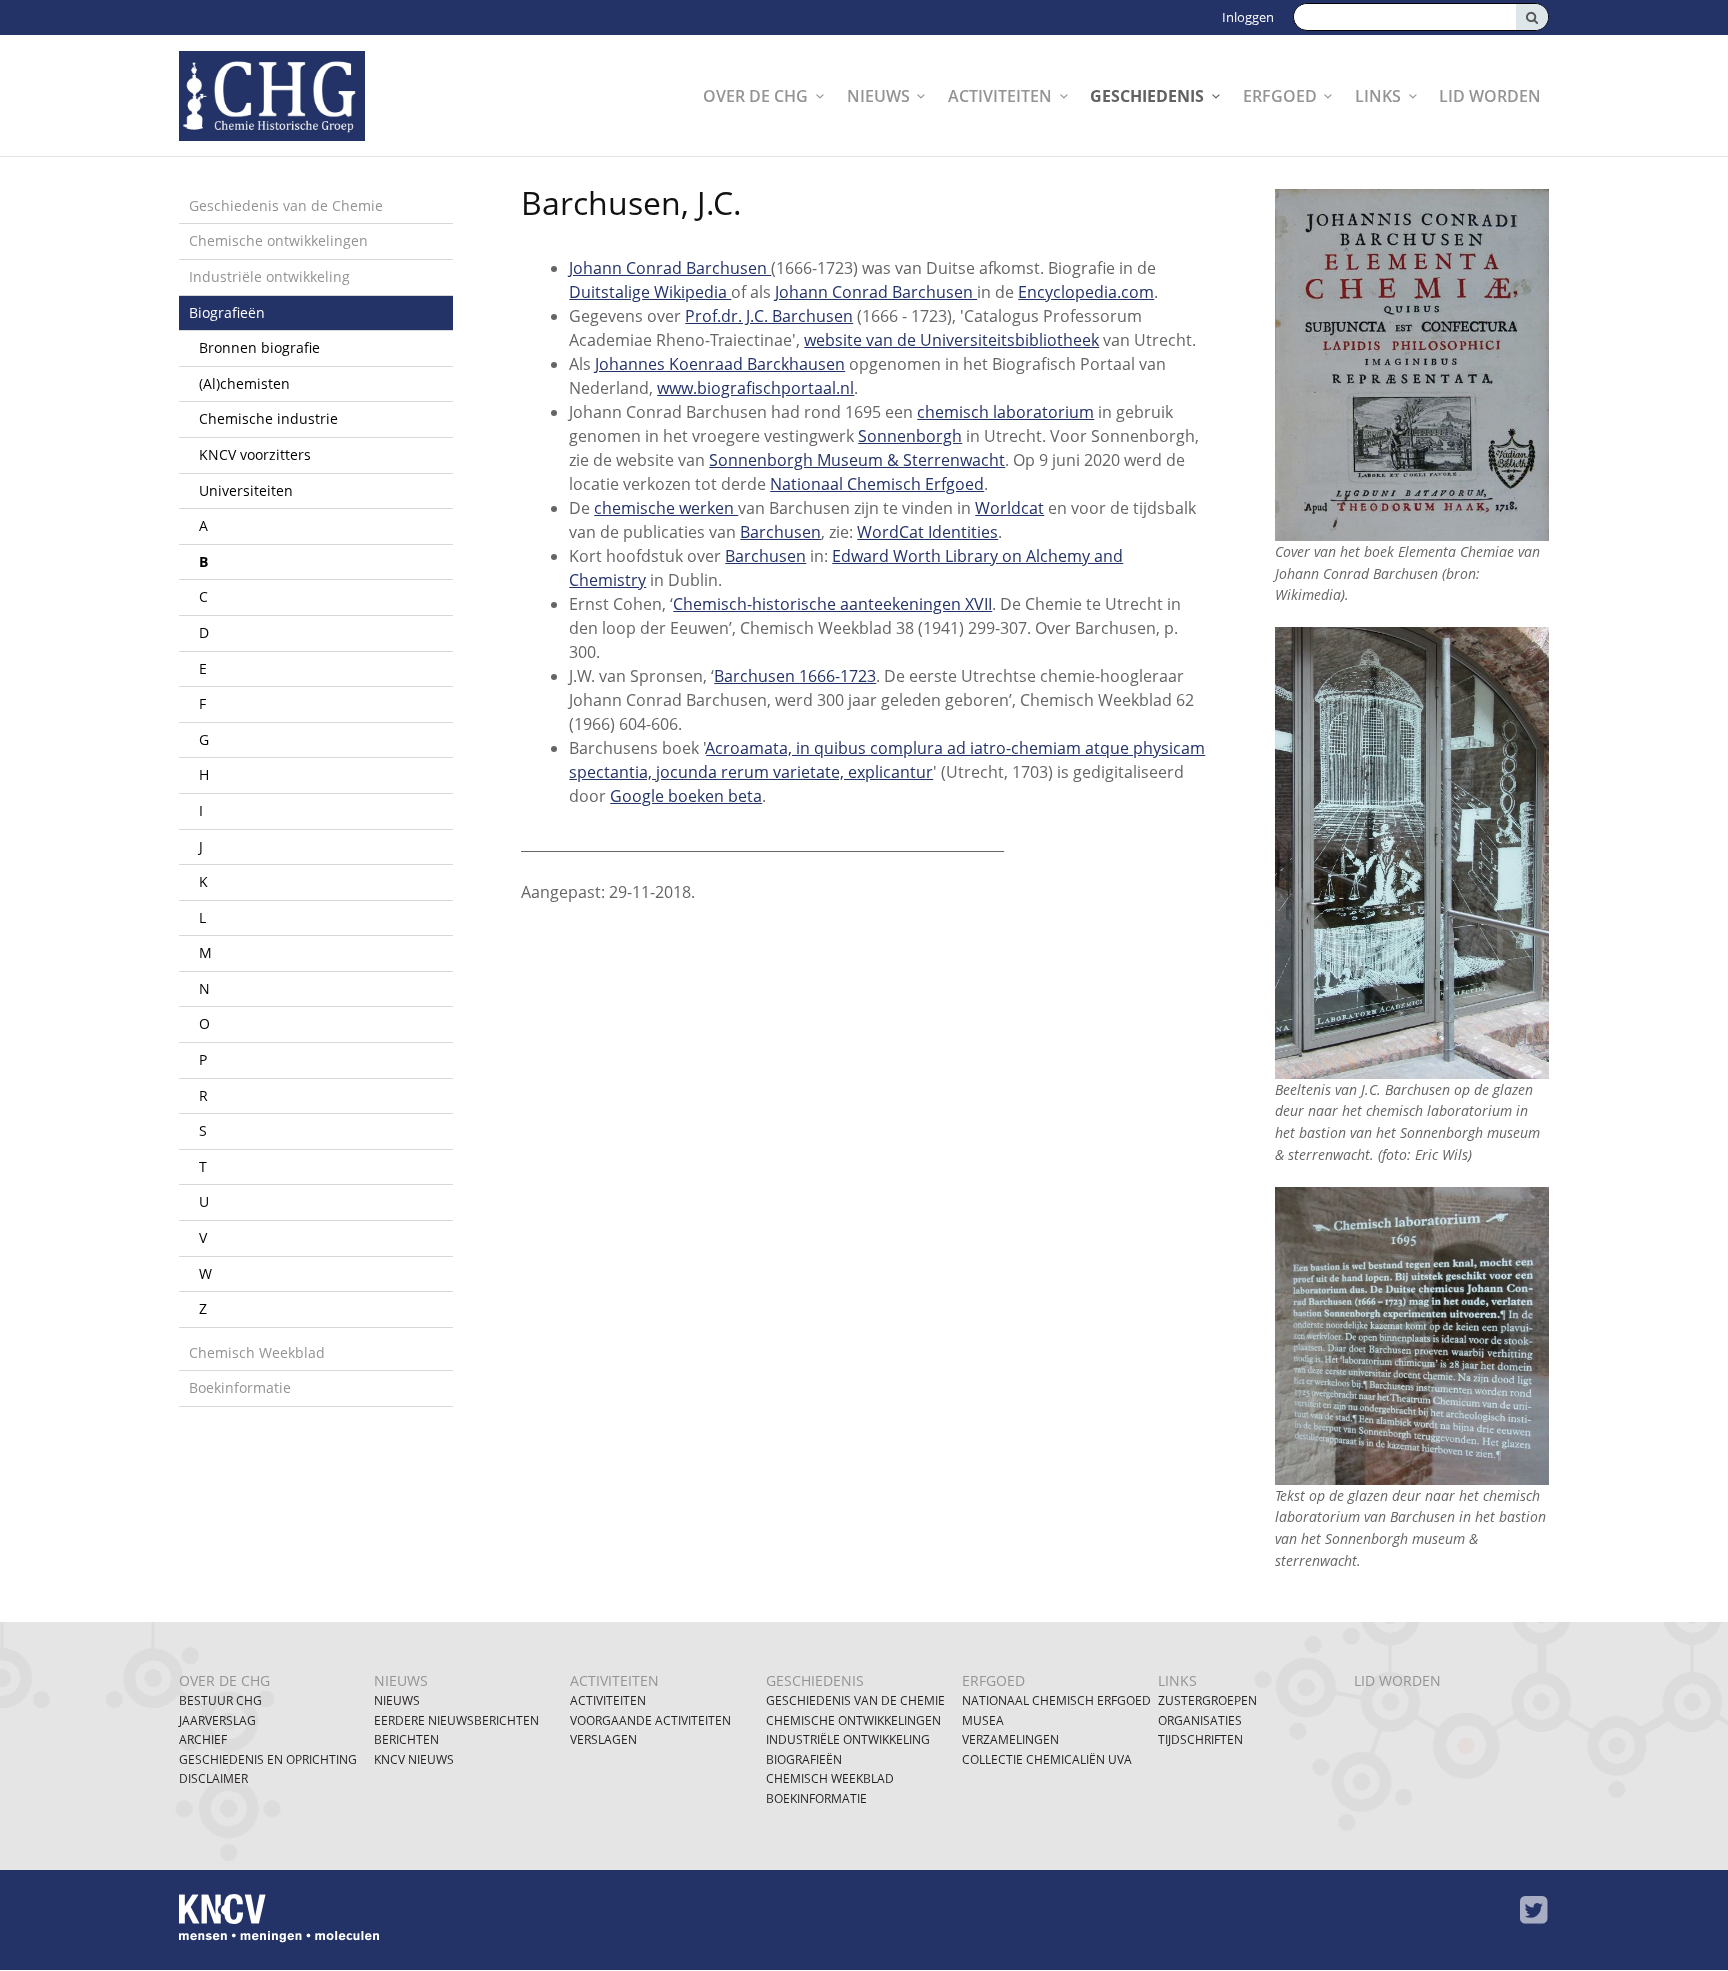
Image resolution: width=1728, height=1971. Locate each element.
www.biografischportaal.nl (755, 388)
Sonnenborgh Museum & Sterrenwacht (857, 460)
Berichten (406, 1739)
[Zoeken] (1532, 17)
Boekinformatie (240, 1387)
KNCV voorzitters (255, 454)
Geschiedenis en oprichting (268, 1759)
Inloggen (1248, 17)
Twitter (1533, 1910)
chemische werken (666, 508)
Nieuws (878, 96)
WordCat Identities (927, 532)
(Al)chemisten (244, 383)
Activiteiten (1000, 96)
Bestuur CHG (220, 1700)
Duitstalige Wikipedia (650, 292)
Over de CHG (755, 96)
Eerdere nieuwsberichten (456, 1720)
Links (1378, 96)
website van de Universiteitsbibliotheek (951, 340)
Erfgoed (1280, 96)
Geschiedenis (1147, 96)
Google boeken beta (686, 796)
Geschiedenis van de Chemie (286, 205)
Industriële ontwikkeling (269, 276)
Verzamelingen (1010, 1739)
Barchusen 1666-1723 (795, 676)
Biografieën (227, 312)
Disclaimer (213, 1778)
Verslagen (603, 1739)
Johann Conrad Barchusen (670, 268)
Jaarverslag (217, 1720)
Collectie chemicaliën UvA (1047, 1759)
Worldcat (1009, 508)
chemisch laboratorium (1005, 412)
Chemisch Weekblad (257, 1352)
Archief (203, 1739)
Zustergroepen (1207, 1700)
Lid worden (1490, 96)
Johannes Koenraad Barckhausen (720, 364)
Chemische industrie (268, 418)
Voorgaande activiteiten (650, 1720)
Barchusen (780, 532)
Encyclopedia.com (1086, 292)
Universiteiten (246, 490)
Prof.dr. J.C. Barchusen (769, 316)
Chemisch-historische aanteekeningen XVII (832, 604)
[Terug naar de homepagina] (296, 96)
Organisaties (1200, 1720)
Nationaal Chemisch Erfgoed (877, 484)
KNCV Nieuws (414, 1759)
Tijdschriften (1200, 1739)
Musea (983, 1720)
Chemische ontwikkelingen (278, 240)
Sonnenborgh (910, 436)
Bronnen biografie (259, 347)
